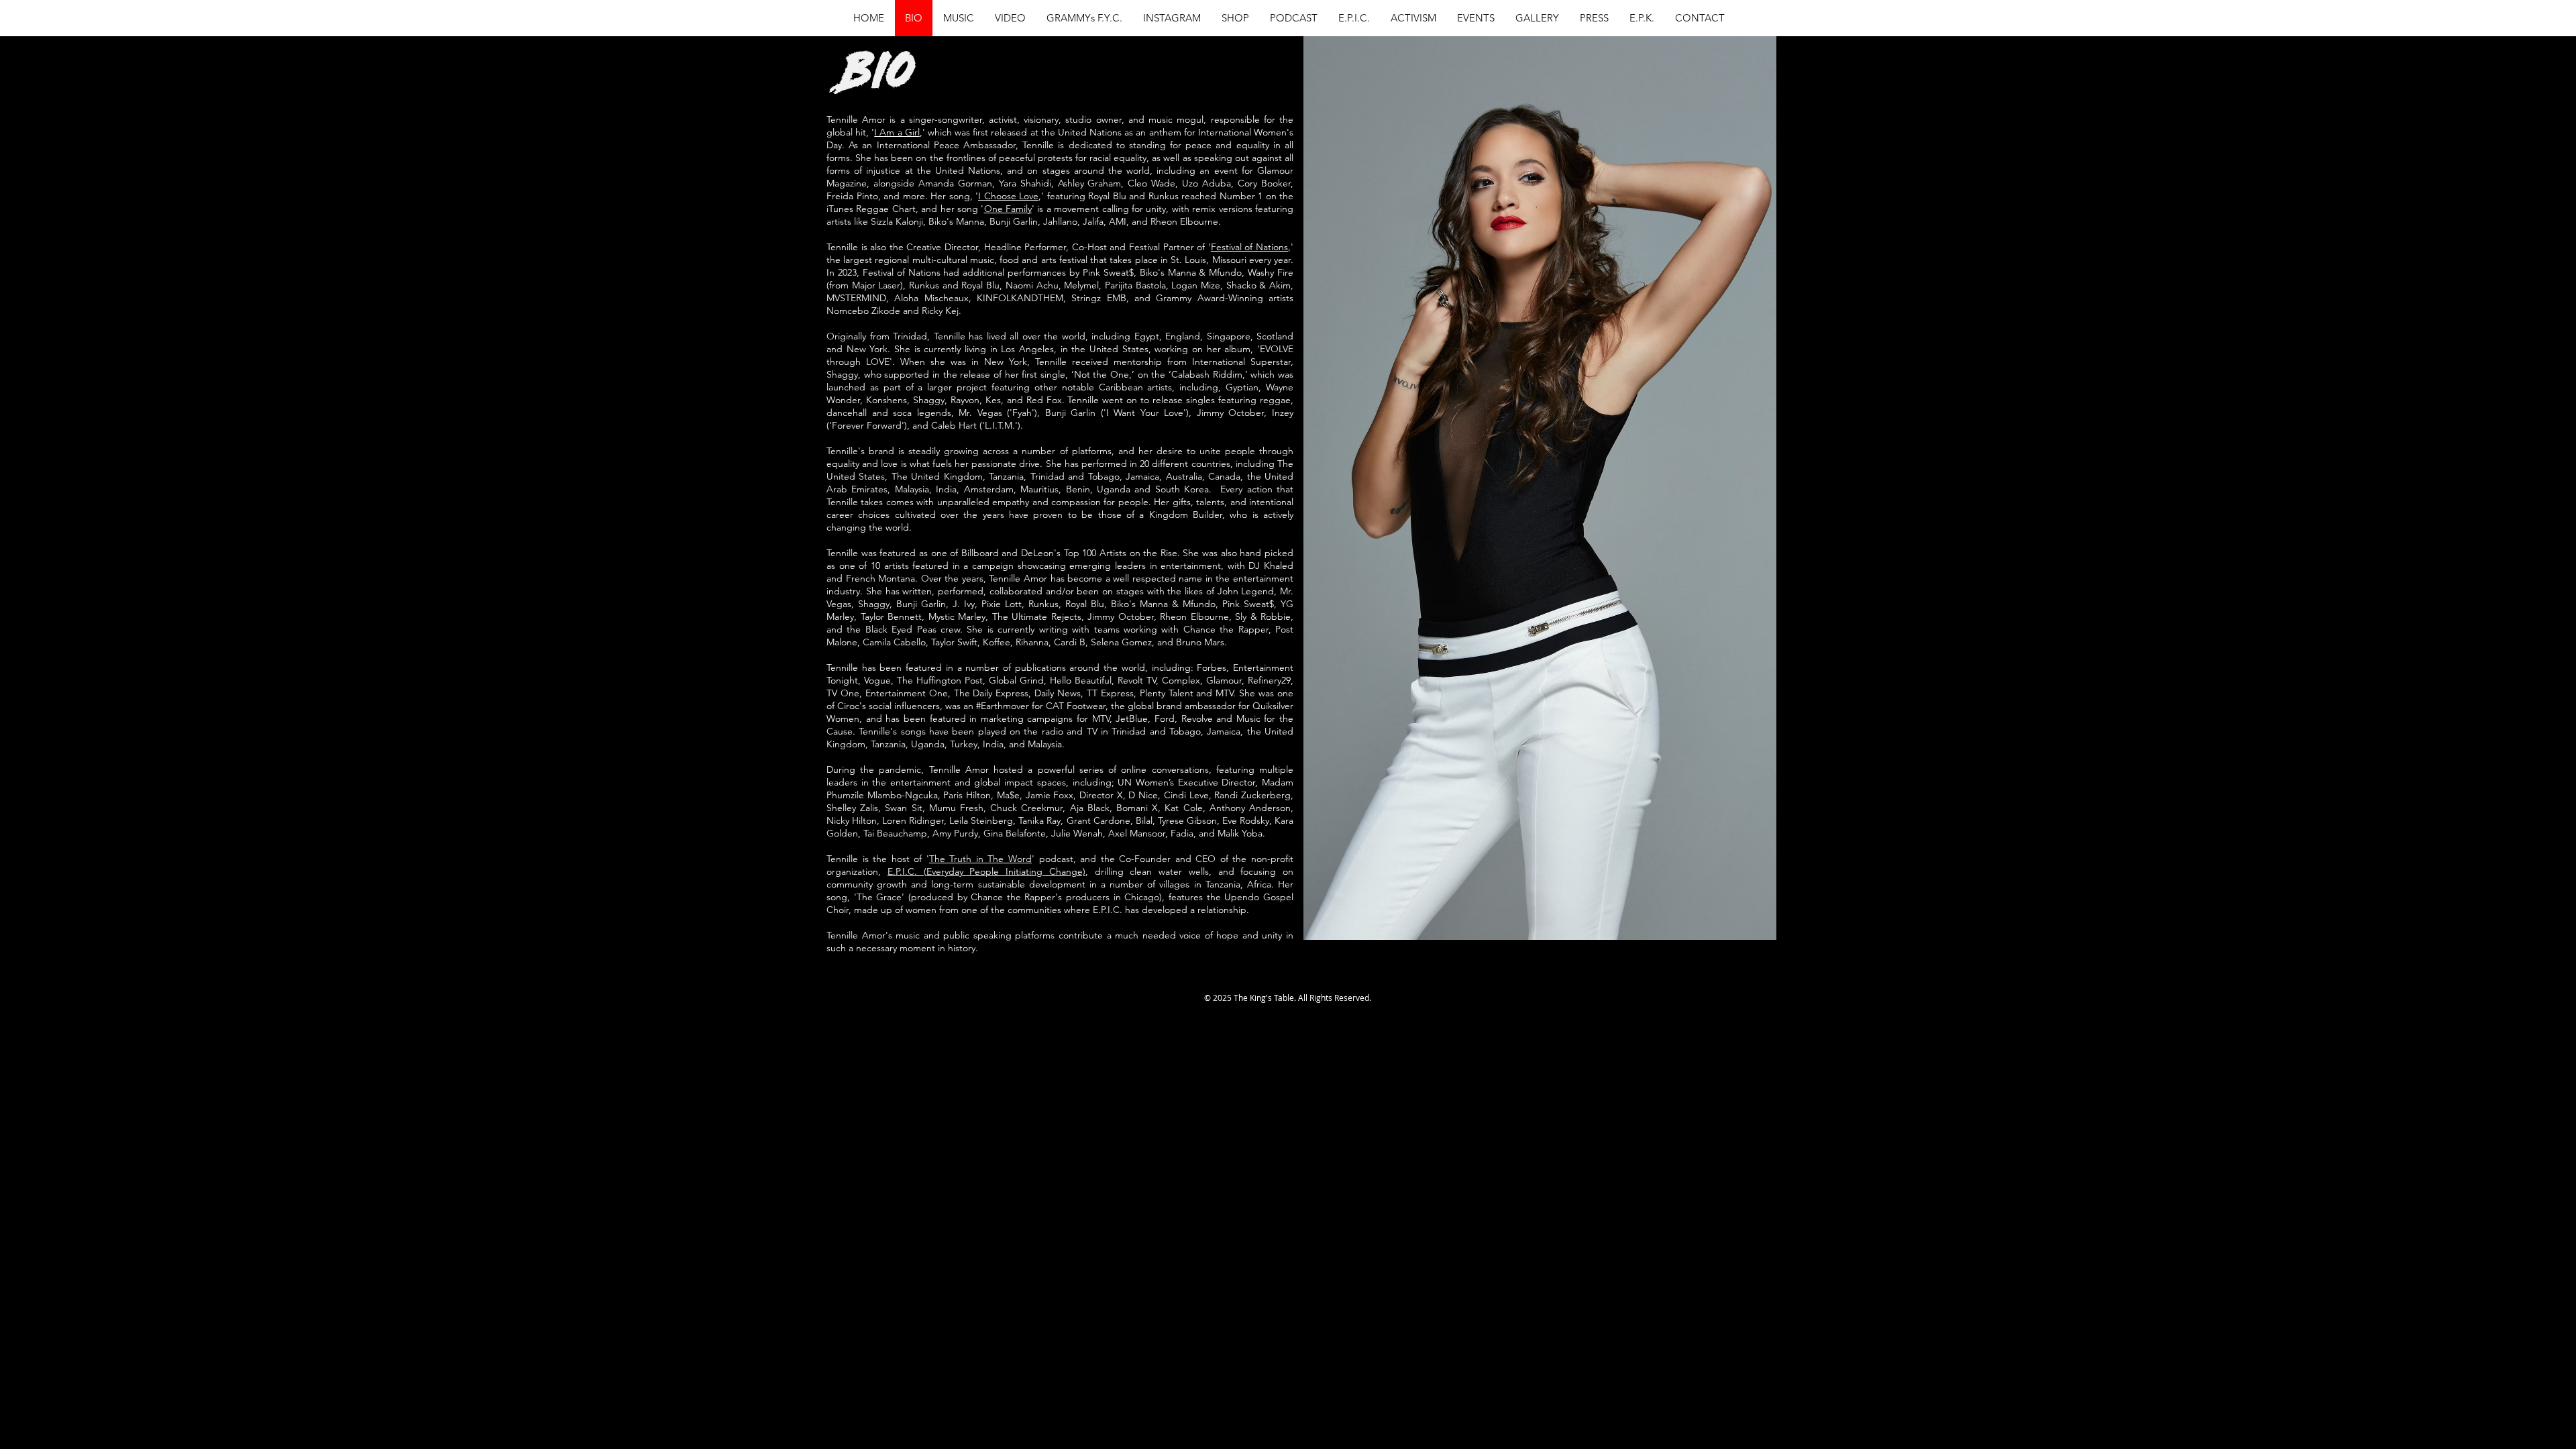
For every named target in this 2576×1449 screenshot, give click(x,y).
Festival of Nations (1249, 247)
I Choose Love (1008, 196)
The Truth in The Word (980, 859)
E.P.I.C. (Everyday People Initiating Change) (986, 871)
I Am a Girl (897, 132)
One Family (1008, 209)
